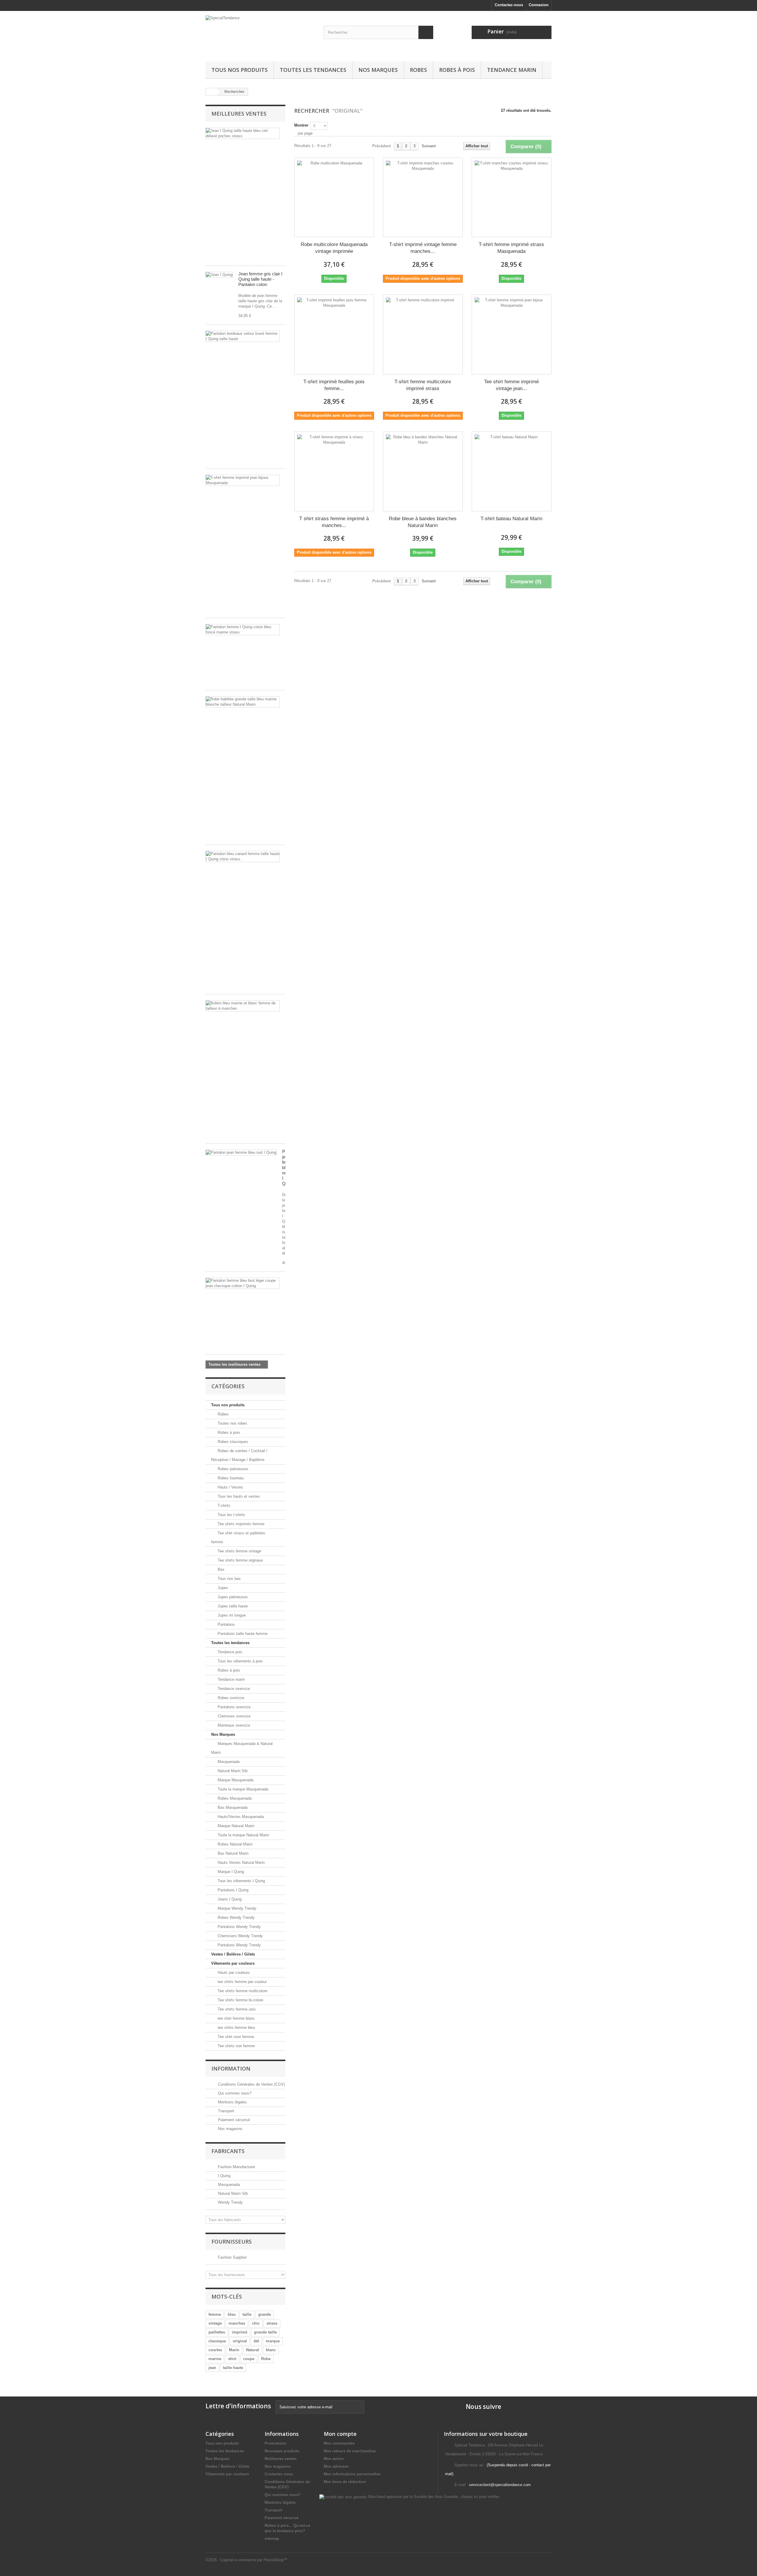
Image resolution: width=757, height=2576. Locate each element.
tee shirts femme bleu (236, 2028)
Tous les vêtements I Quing (241, 1881)
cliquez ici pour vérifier (480, 2497)
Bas (220, 1569)
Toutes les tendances (313, 70)
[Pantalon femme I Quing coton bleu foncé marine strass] (243, 630)
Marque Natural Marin (235, 1826)
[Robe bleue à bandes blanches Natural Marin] (423, 471)
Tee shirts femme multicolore (242, 1991)
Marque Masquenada (235, 1780)
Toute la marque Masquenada (242, 1789)
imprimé (240, 2332)
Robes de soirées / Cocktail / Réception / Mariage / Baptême (239, 1455)
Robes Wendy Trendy (236, 1918)
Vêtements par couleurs (233, 1963)
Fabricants (228, 2151)
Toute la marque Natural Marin (243, 1835)
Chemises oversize (233, 1716)
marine (215, 2359)
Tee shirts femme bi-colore (240, 2000)
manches (237, 2323)
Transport (225, 2111)
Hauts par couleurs (233, 1973)
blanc (271, 2350)
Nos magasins (230, 2129)
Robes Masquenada (234, 1798)
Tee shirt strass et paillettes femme (238, 1537)
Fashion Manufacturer (236, 2167)
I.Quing (224, 2176)
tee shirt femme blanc (236, 2018)
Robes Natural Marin (234, 1844)
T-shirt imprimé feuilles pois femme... (334, 385)
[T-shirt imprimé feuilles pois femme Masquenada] (334, 334)
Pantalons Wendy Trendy (239, 1927)
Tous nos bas (229, 1579)
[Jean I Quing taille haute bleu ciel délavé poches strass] (243, 133)
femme (215, 2314)
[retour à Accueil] (212, 92)
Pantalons (226, 1624)
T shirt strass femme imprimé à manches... (334, 522)
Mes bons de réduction (345, 2482)
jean (212, 2368)
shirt (232, 2359)
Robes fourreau (230, 1478)
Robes (418, 70)
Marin (234, 2350)
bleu (232, 2314)
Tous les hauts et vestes (238, 1496)
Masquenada (228, 1762)
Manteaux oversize (233, 1725)
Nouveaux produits (282, 2451)
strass (272, 2323)
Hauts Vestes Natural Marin (241, 1862)
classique (217, 2341)
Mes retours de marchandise (350, 2451)
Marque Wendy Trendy (236, 1908)
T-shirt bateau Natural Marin (511, 519)
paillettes (217, 2332)
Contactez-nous (509, 5)
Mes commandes (339, 2443)
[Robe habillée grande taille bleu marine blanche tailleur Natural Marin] (243, 702)
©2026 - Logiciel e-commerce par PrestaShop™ (246, 2560)
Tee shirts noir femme (236, 2046)
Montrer (301, 125)
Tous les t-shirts (231, 1515)
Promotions (275, 2443)
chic (256, 2323)
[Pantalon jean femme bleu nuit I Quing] (241, 1153)
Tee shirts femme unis (236, 2009)
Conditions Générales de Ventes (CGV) (251, 2084)
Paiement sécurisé (233, 2120)
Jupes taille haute (232, 1606)
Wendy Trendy (230, 2202)
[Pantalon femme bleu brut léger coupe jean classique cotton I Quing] (243, 1283)
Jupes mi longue (231, 1615)
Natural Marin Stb (232, 1771)
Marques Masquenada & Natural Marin (242, 1748)
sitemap (272, 2539)
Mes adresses (336, 2466)
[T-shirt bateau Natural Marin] (512, 471)
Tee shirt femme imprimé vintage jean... (511, 385)
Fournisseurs (232, 2242)
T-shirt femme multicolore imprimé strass (423, 385)
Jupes (222, 1588)
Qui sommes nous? (234, 2093)
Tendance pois (229, 1652)
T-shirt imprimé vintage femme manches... (423, 248)
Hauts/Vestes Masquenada (240, 1817)
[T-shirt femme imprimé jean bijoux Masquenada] (243, 480)
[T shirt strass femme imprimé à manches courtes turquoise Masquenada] (334, 471)
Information (231, 2068)
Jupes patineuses (232, 1597)
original (240, 2341)
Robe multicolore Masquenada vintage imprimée (334, 248)
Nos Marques (378, 70)
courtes (215, 2350)
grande (265, 2314)
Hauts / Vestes (230, 1487)
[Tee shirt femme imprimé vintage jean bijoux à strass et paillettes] (512, 334)
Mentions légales (232, 2102)
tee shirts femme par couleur (242, 1982)
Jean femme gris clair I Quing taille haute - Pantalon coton (260, 279)
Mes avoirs (334, 2459)
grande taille (265, 2332)
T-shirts (223, 1506)
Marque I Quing (230, 1872)
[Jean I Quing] (219, 275)
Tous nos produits (240, 70)
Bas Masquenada (232, 1807)
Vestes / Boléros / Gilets (233, 1954)
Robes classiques (232, 1442)
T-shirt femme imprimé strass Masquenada (511, 248)
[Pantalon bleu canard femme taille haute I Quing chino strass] (243, 856)
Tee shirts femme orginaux (240, 1560)
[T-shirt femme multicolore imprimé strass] (423, 334)
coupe (249, 2359)
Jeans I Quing (229, 1899)
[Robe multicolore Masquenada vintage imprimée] (334, 198)
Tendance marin (512, 70)
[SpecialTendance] (260, 35)
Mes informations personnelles (352, 2474)
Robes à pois (457, 70)
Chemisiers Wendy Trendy (240, 1936)
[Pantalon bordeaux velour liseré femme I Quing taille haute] (243, 336)
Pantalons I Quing (232, 1890)
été (256, 2341)
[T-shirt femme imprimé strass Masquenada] (512, 198)
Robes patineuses (232, 1469)
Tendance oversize (233, 1689)
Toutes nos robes (232, 1423)
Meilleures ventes (239, 114)
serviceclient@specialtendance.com (500, 2485)
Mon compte (340, 2434)
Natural (253, 2350)
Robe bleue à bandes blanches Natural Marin (423, 522)
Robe (266, 2359)
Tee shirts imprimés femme (240, 1524)
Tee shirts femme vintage (239, 1551)
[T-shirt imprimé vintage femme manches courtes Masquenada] (423, 198)
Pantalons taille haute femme (242, 1634)
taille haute (233, 2368)
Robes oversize (230, 1698)
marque (273, 2341)
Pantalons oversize (233, 1707)
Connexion (539, 5)
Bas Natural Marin (232, 1853)
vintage (215, 2323)
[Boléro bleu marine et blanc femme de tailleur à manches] (243, 1006)
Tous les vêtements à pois (240, 1661)
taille (247, 2314)
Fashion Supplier (232, 2257)
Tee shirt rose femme (235, 2037)
